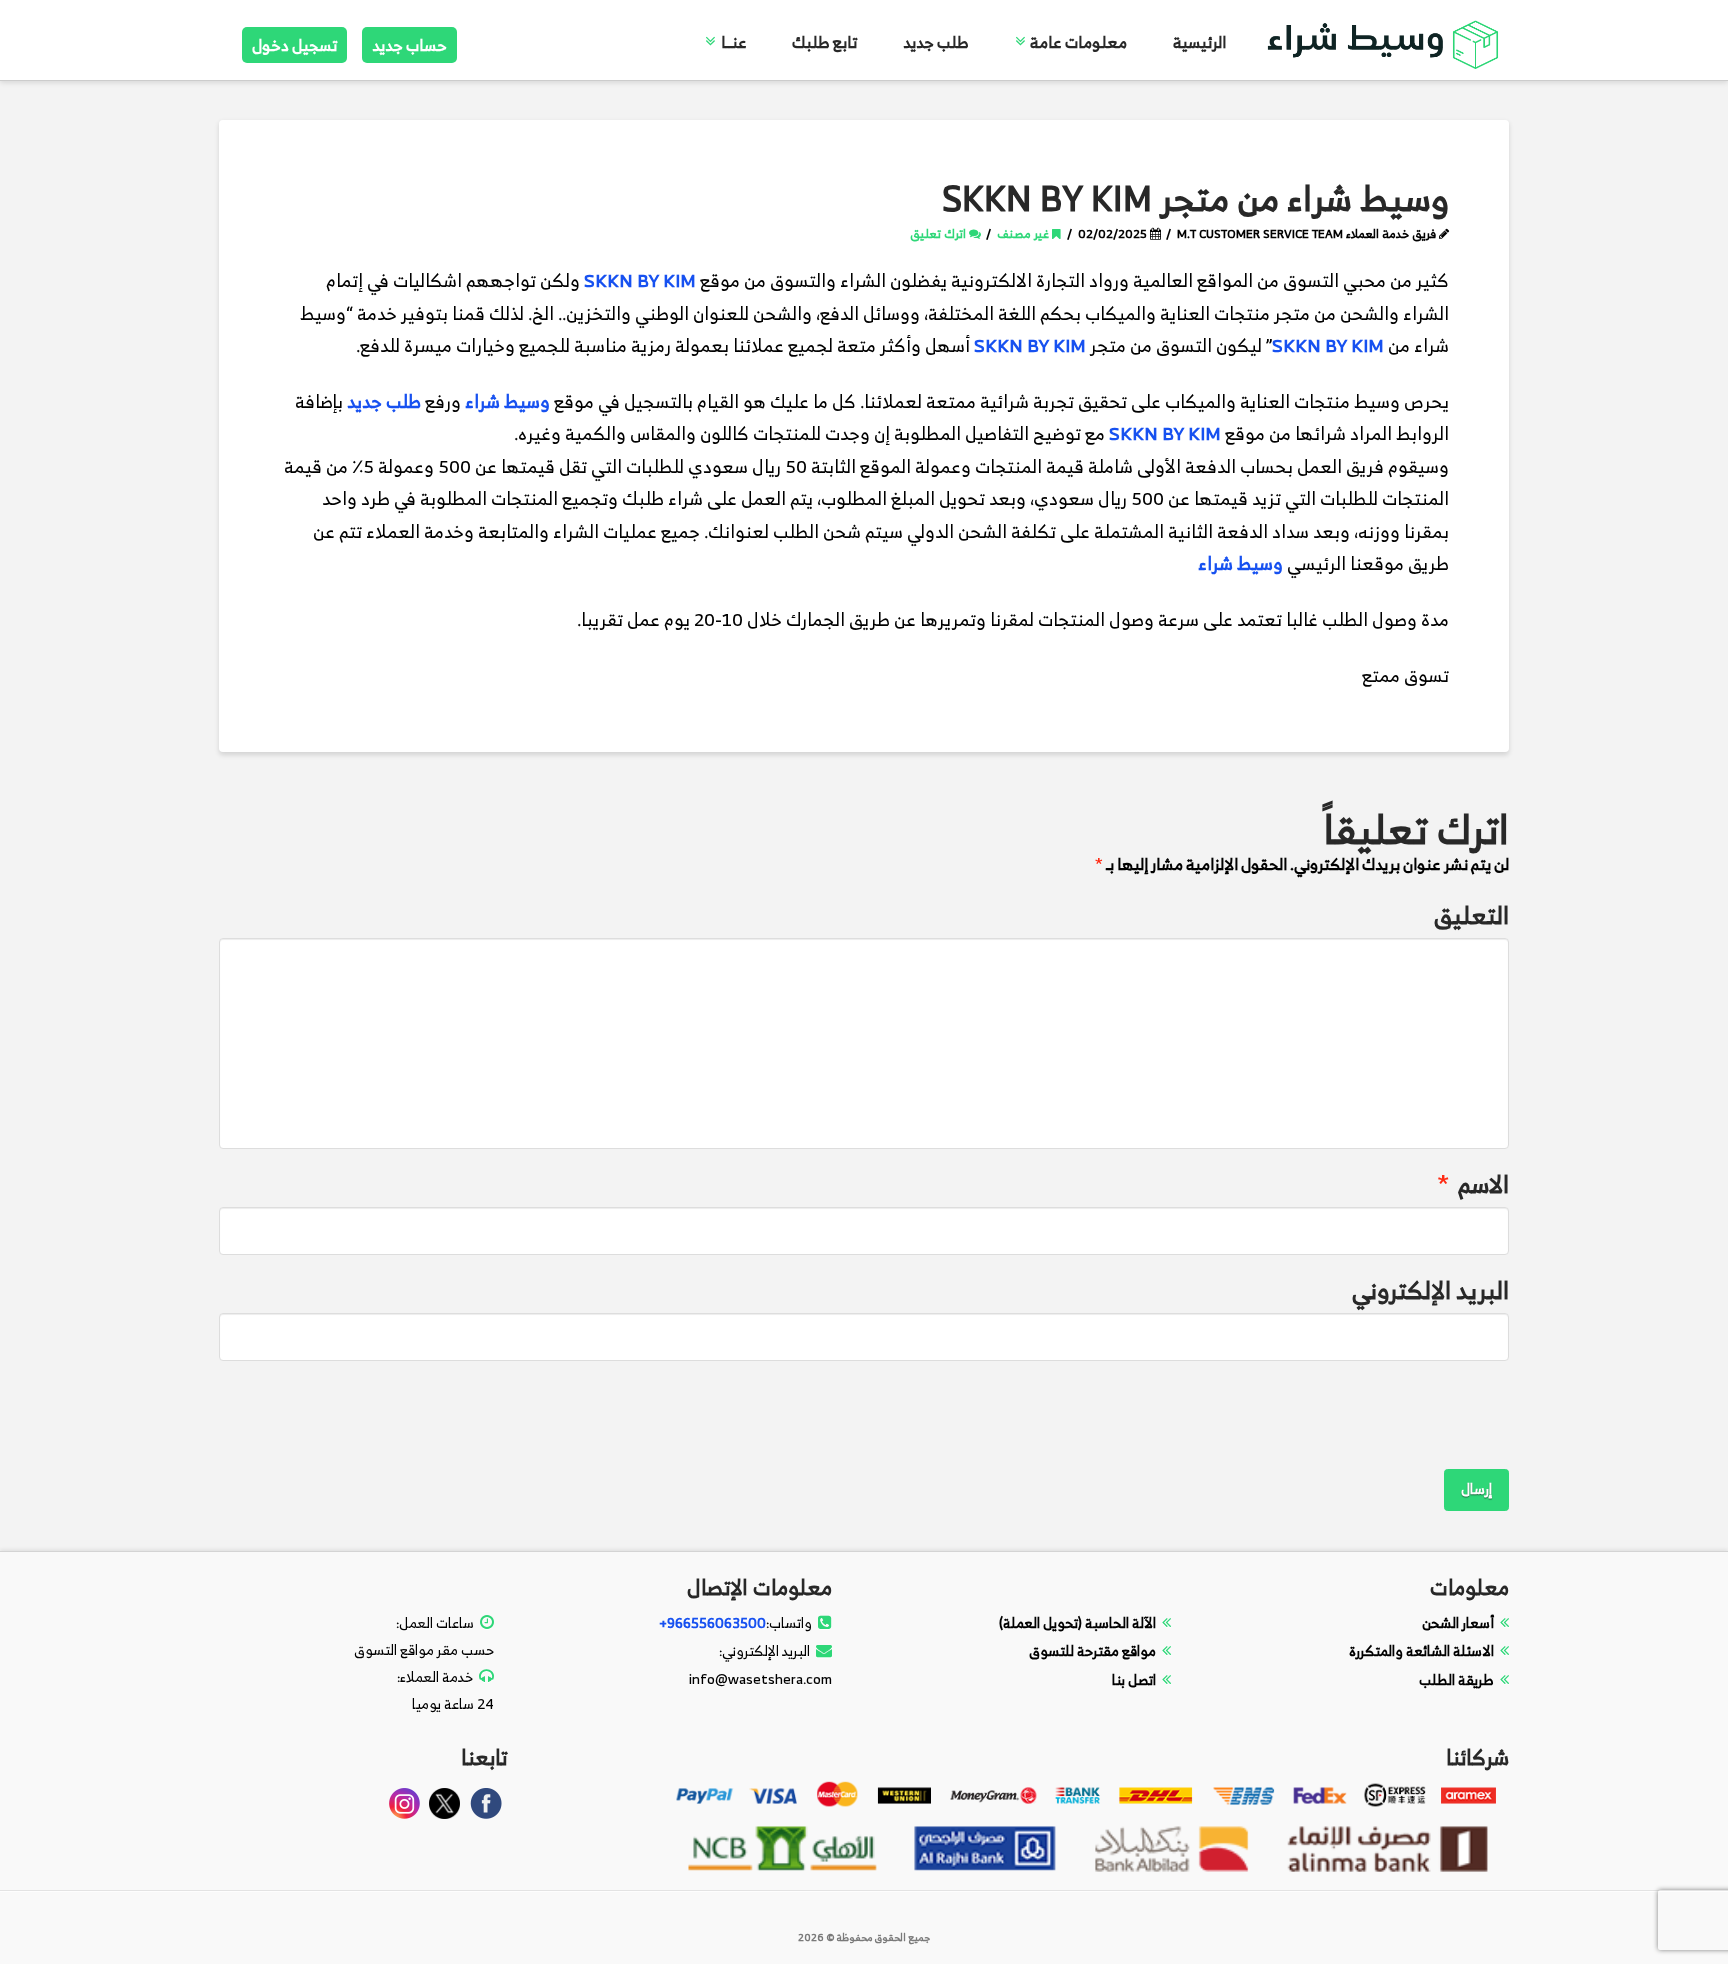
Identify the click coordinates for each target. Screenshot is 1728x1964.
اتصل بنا (1134, 1679)
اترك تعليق (939, 233)
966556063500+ (712, 1622)
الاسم (1473, 1184)
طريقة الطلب (1456, 1679)
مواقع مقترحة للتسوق (1092, 1650)
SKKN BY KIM (640, 280)
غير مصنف (1024, 233)
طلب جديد (384, 401)
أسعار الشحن (1458, 1622)
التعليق (1471, 915)
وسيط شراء (507, 401)
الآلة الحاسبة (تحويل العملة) (1077, 1622)
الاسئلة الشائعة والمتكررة (1421, 1650)
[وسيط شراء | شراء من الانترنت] (1384, 41)
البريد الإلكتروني (1430, 1290)
